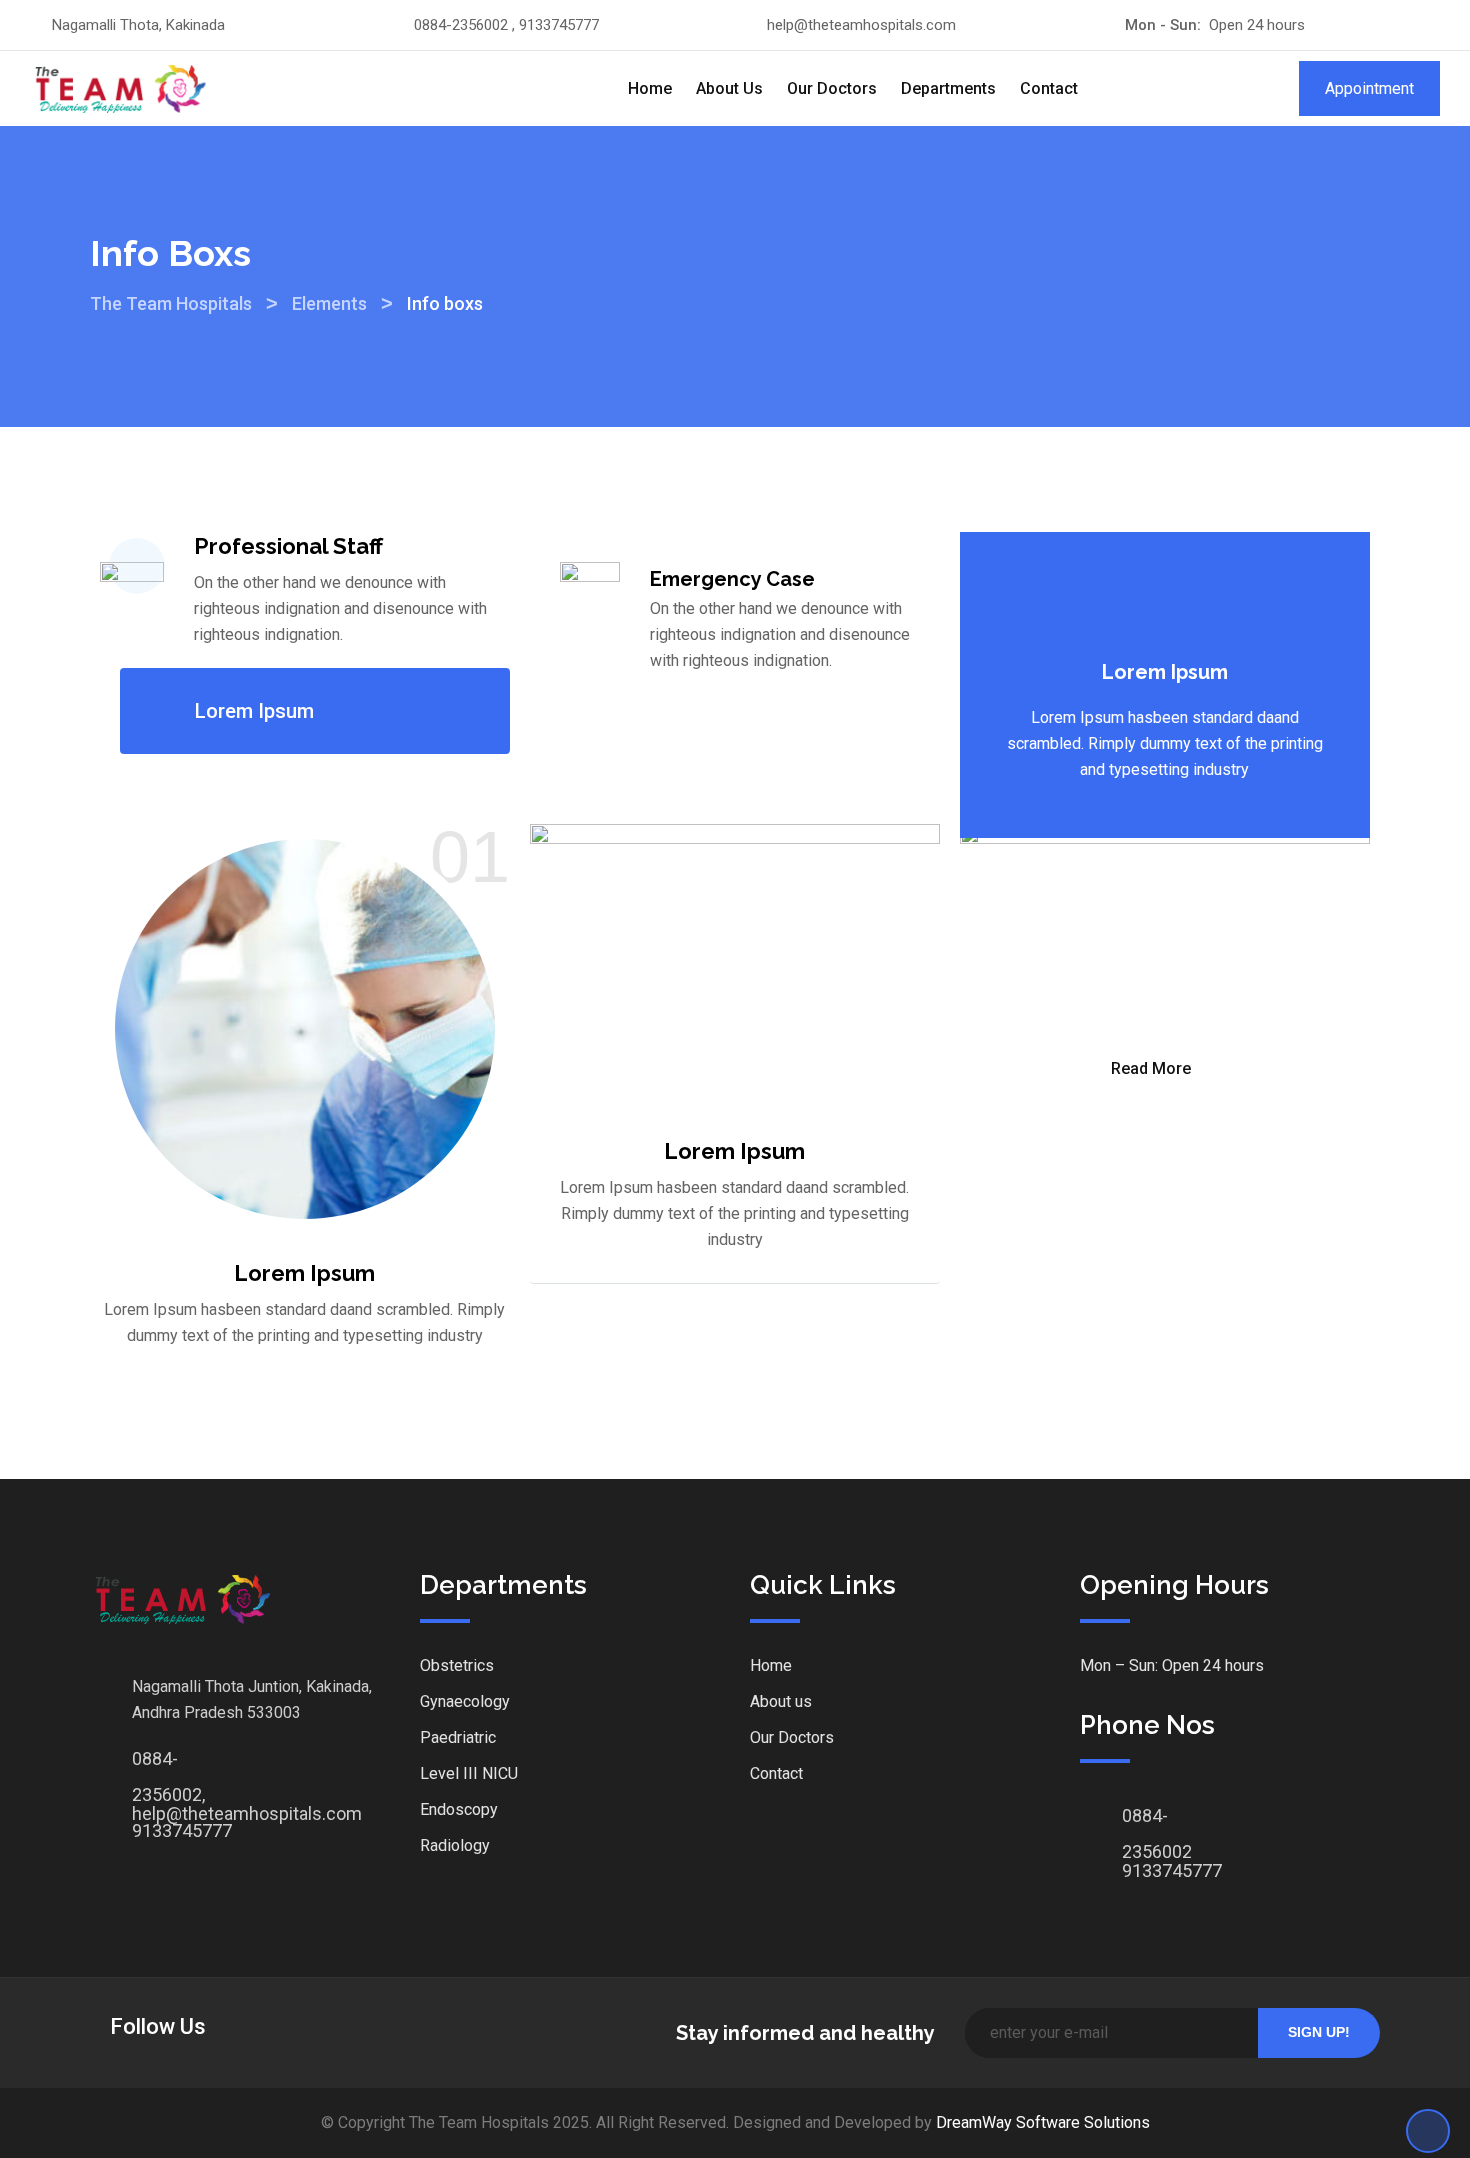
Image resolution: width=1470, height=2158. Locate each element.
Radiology (455, 1845)
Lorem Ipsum (254, 711)
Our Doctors (832, 88)
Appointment (1369, 88)
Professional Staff (288, 546)
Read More (1151, 1068)
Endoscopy (459, 1809)
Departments (948, 88)
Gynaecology (465, 1701)
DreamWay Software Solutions (1043, 2122)
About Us (729, 88)
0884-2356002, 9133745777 (152, 1764)
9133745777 (1142, 1870)
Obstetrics (457, 1665)
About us (781, 1701)
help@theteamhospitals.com (861, 25)
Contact (1049, 88)
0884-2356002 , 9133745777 (506, 25)
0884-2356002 (1142, 1821)
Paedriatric (458, 1737)
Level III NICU (469, 1773)
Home (650, 88)
